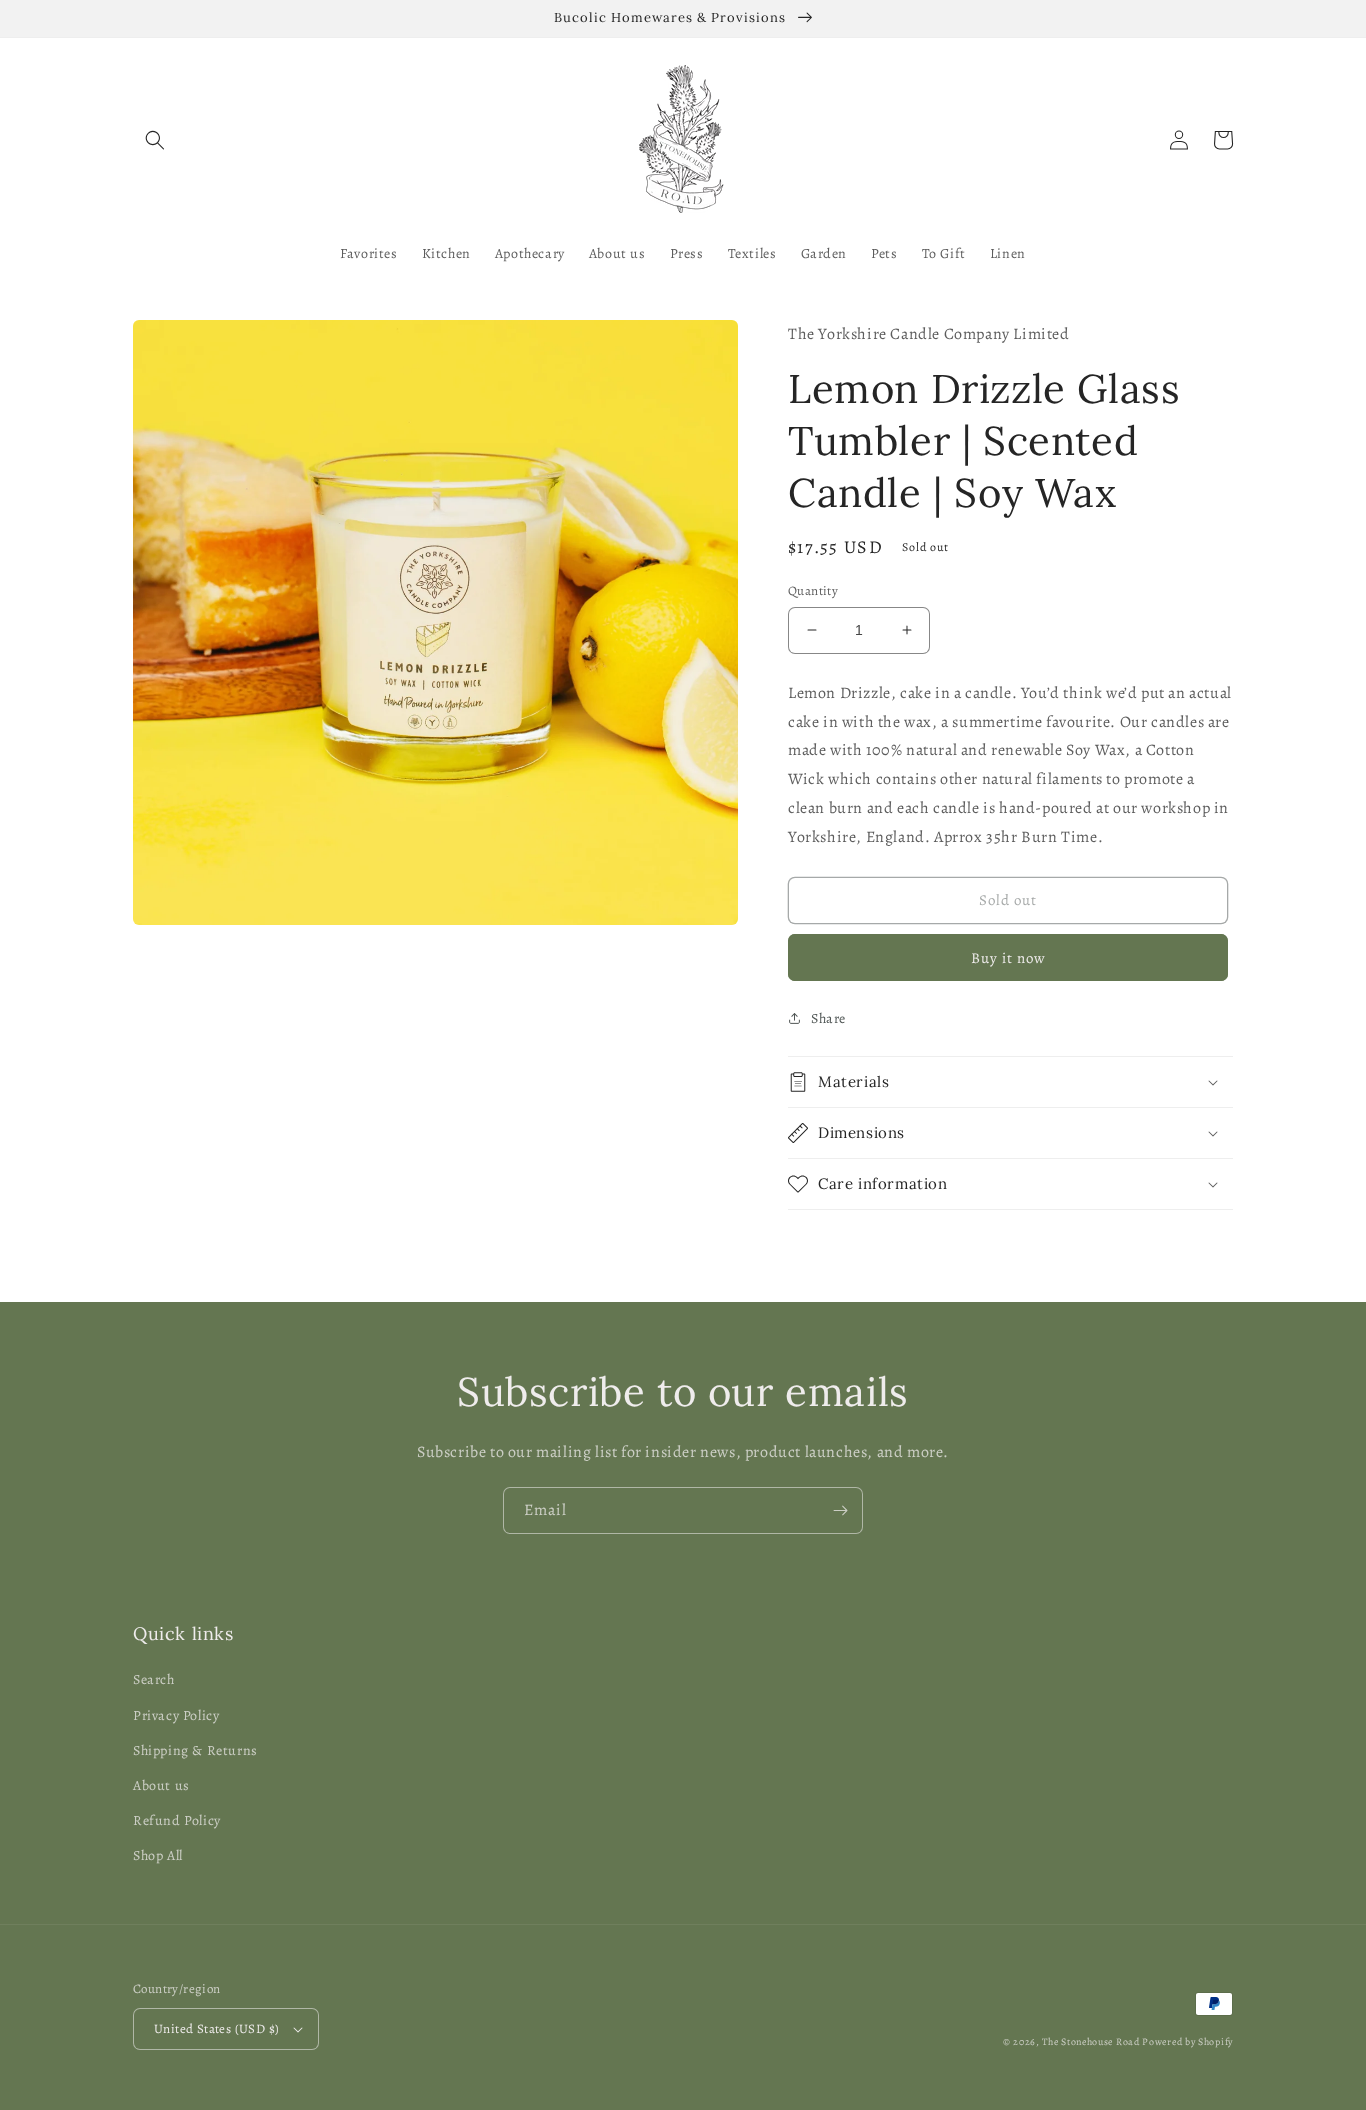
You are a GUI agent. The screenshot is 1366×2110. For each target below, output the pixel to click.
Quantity (813, 590)
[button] (155, 140)
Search (154, 1679)
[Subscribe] (840, 1510)
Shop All (158, 1855)
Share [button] (828, 1018)
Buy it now (1008, 958)
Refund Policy (177, 1820)
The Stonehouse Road (1090, 2041)
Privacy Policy (176, 1715)
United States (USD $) (216, 2028)
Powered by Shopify (1187, 2041)
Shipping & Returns (195, 1750)
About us (161, 1785)
